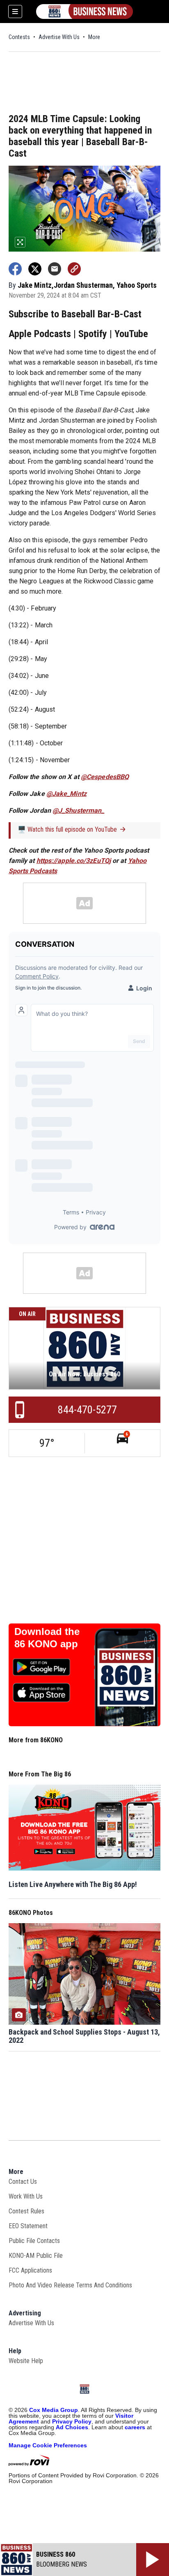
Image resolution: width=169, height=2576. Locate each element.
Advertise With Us (59, 37)
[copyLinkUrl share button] (74, 269)
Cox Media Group (54, 2410)
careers (135, 2427)
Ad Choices (72, 2427)
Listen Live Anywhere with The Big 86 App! (73, 1884)
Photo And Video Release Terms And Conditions (70, 2285)
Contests (19, 37)
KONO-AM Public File (36, 2256)
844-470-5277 (87, 1410)
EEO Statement (28, 2226)
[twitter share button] (35, 269)
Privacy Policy (72, 2421)
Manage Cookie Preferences (48, 2445)
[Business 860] (84, 12)
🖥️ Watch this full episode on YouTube (67, 829)
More (94, 37)
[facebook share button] (15, 269)
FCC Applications (30, 2270)
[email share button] (55, 269)
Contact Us (23, 2182)
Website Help (26, 2361)
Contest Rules (26, 2211)
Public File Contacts (34, 2241)
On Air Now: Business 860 (84, 1374)
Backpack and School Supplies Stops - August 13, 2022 (84, 2036)
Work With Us (26, 2196)
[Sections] (15, 12)
